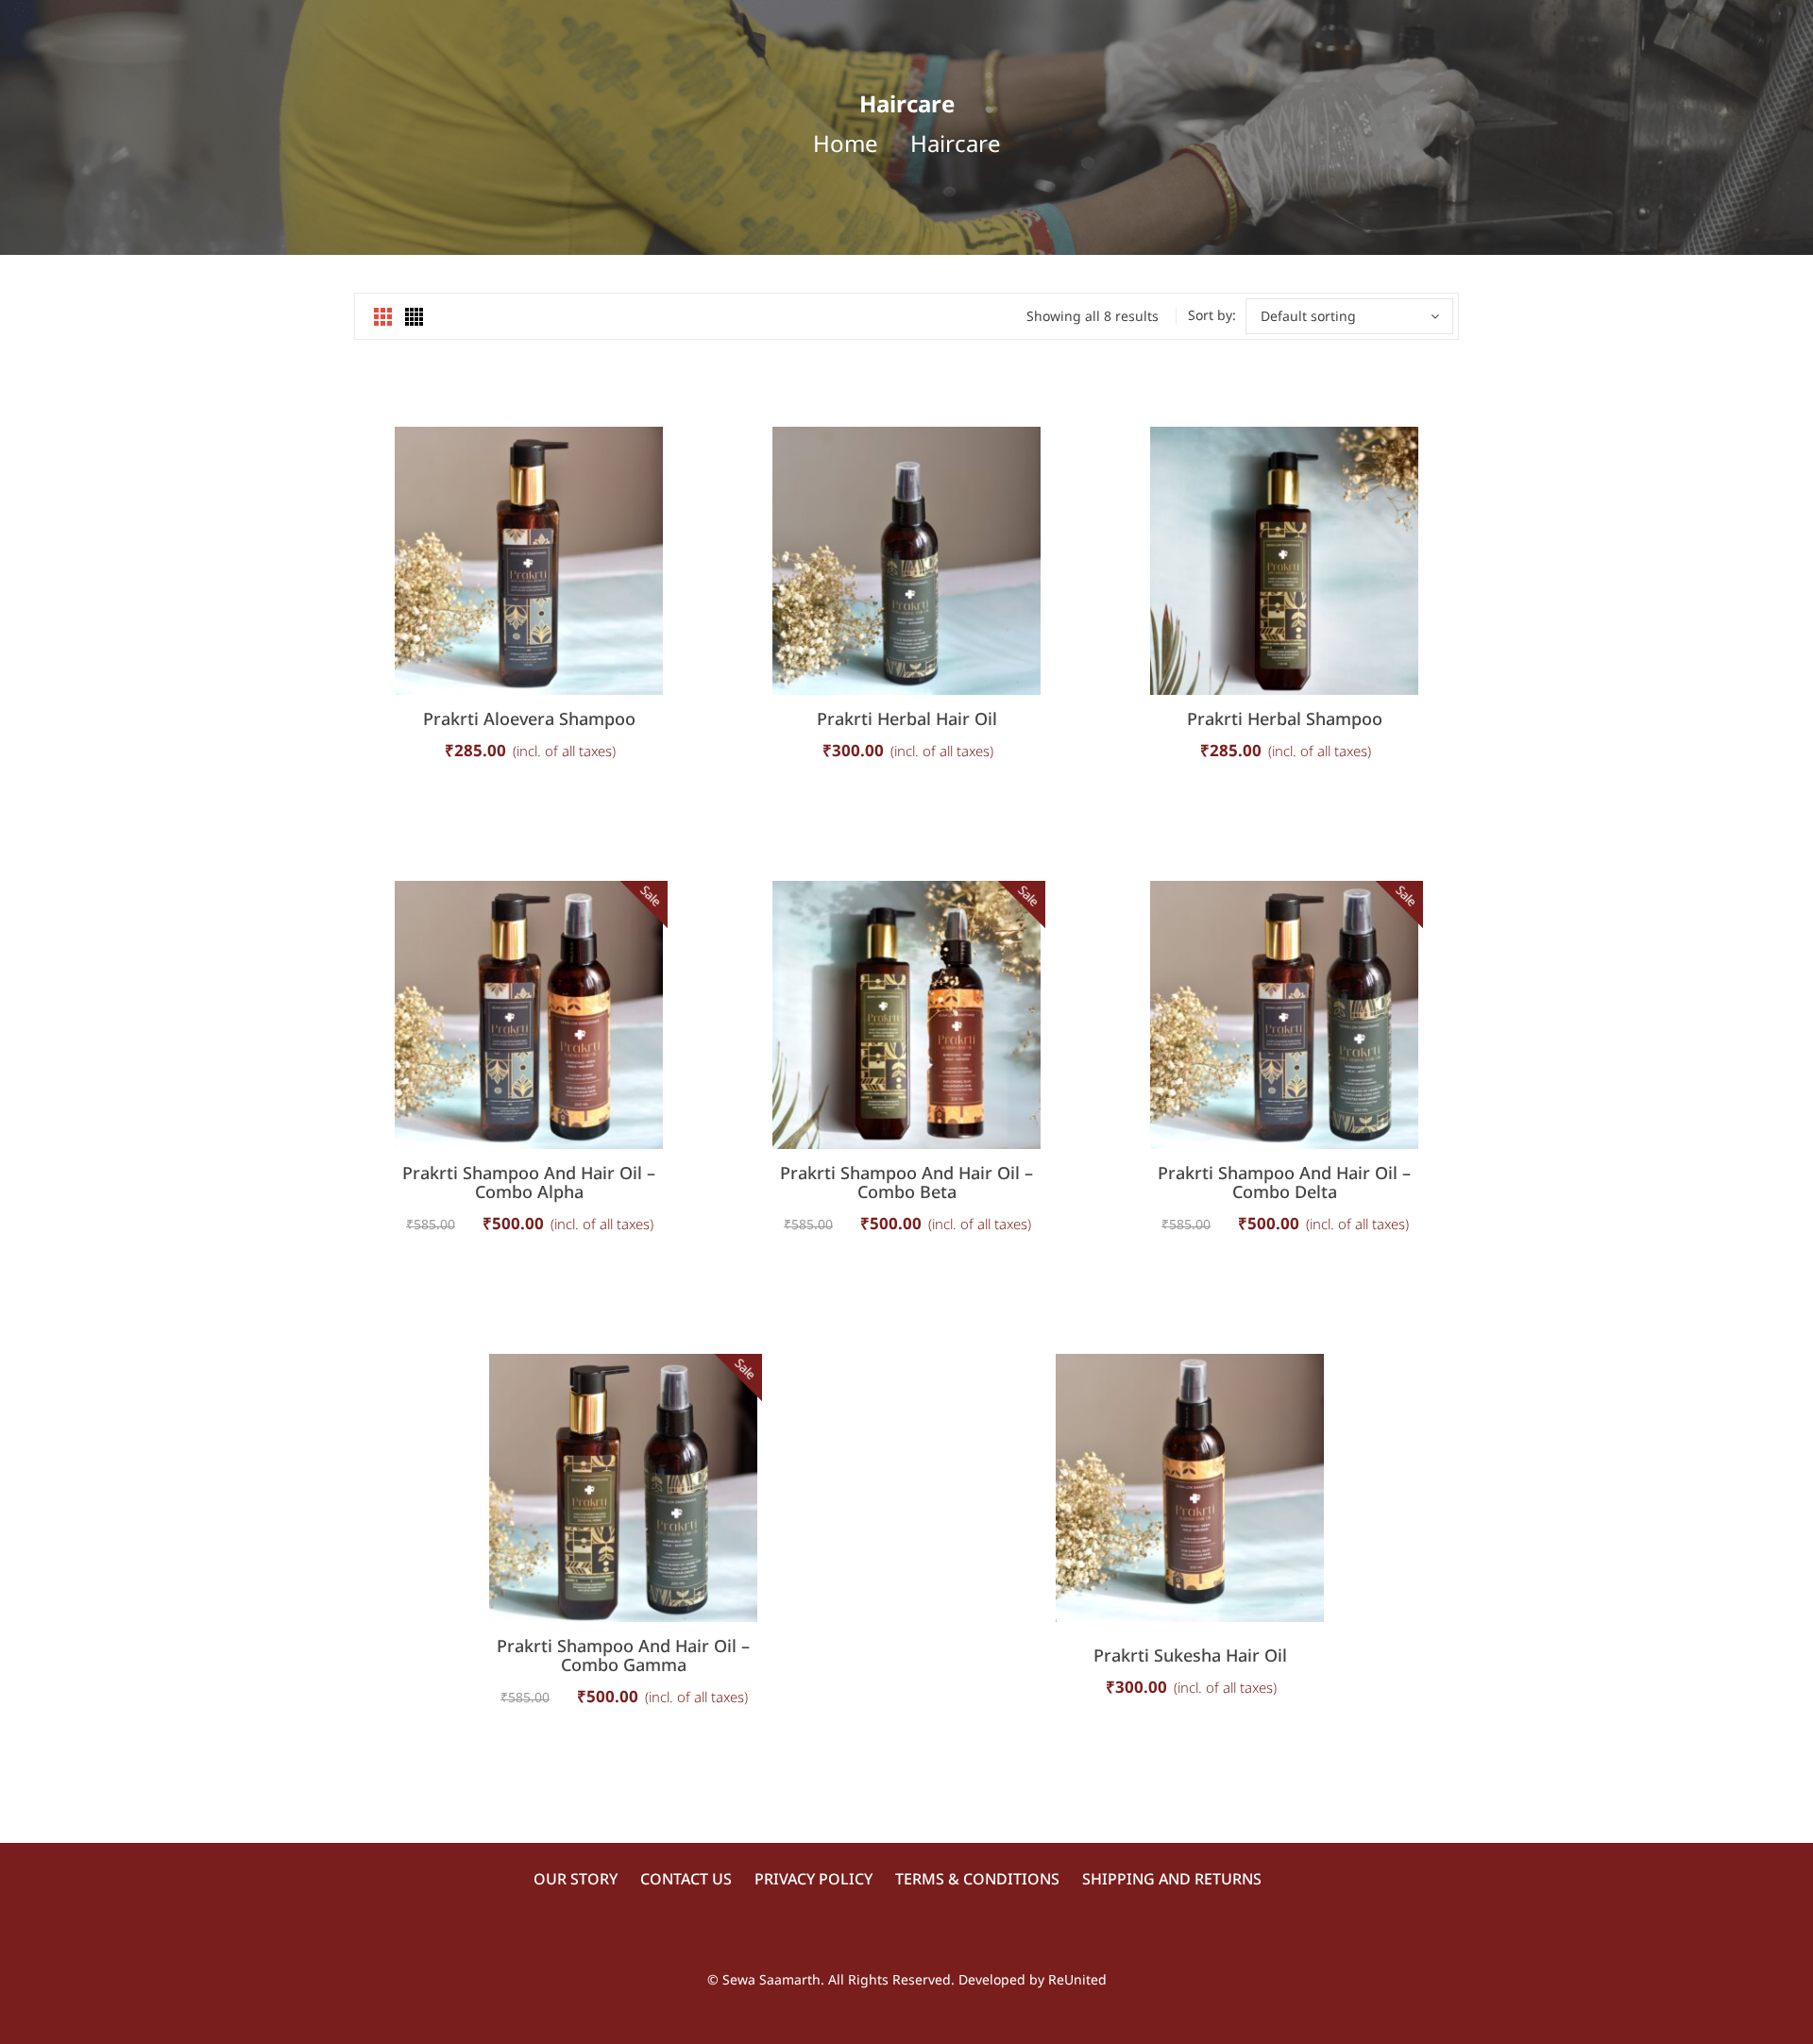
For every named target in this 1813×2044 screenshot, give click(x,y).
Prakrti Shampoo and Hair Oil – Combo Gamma (623, 1655)
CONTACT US (686, 1879)
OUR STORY (576, 1879)
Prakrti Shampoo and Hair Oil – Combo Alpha (529, 1182)
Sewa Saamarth (771, 1979)
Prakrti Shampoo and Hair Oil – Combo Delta (1284, 1182)
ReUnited (1077, 1979)
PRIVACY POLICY (813, 1879)
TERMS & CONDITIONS (977, 1879)
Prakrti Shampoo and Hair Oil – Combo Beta (906, 1182)
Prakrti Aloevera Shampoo (529, 718)
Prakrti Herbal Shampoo (1285, 718)
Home (846, 143)
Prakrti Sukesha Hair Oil (1190, 1655)
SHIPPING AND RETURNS (1172, 1879)
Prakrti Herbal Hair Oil (907, 718)
